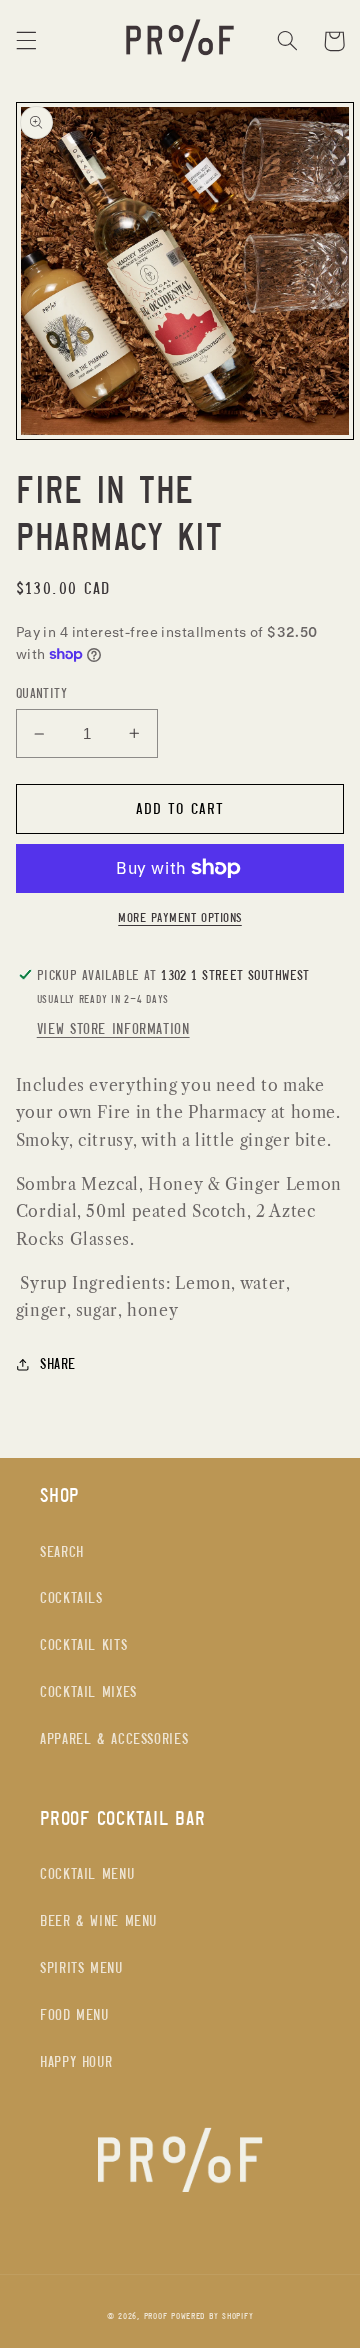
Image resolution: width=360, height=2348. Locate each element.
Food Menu (74, 2014)
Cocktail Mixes (88, 1691)
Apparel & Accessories (114, 1738)
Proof (156, 2315)
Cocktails (71, 1597)
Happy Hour (76, 2061)
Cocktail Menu (87, 1873)
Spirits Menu (81, 1967)
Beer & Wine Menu (98, 1920)
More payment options (180, 917)
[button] (26, 41)
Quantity (41, 693)
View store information (113, 1028)
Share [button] (58, 1363)
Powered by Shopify (212, 2315)
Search (62, 1551)
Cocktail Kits (83, 1644)
